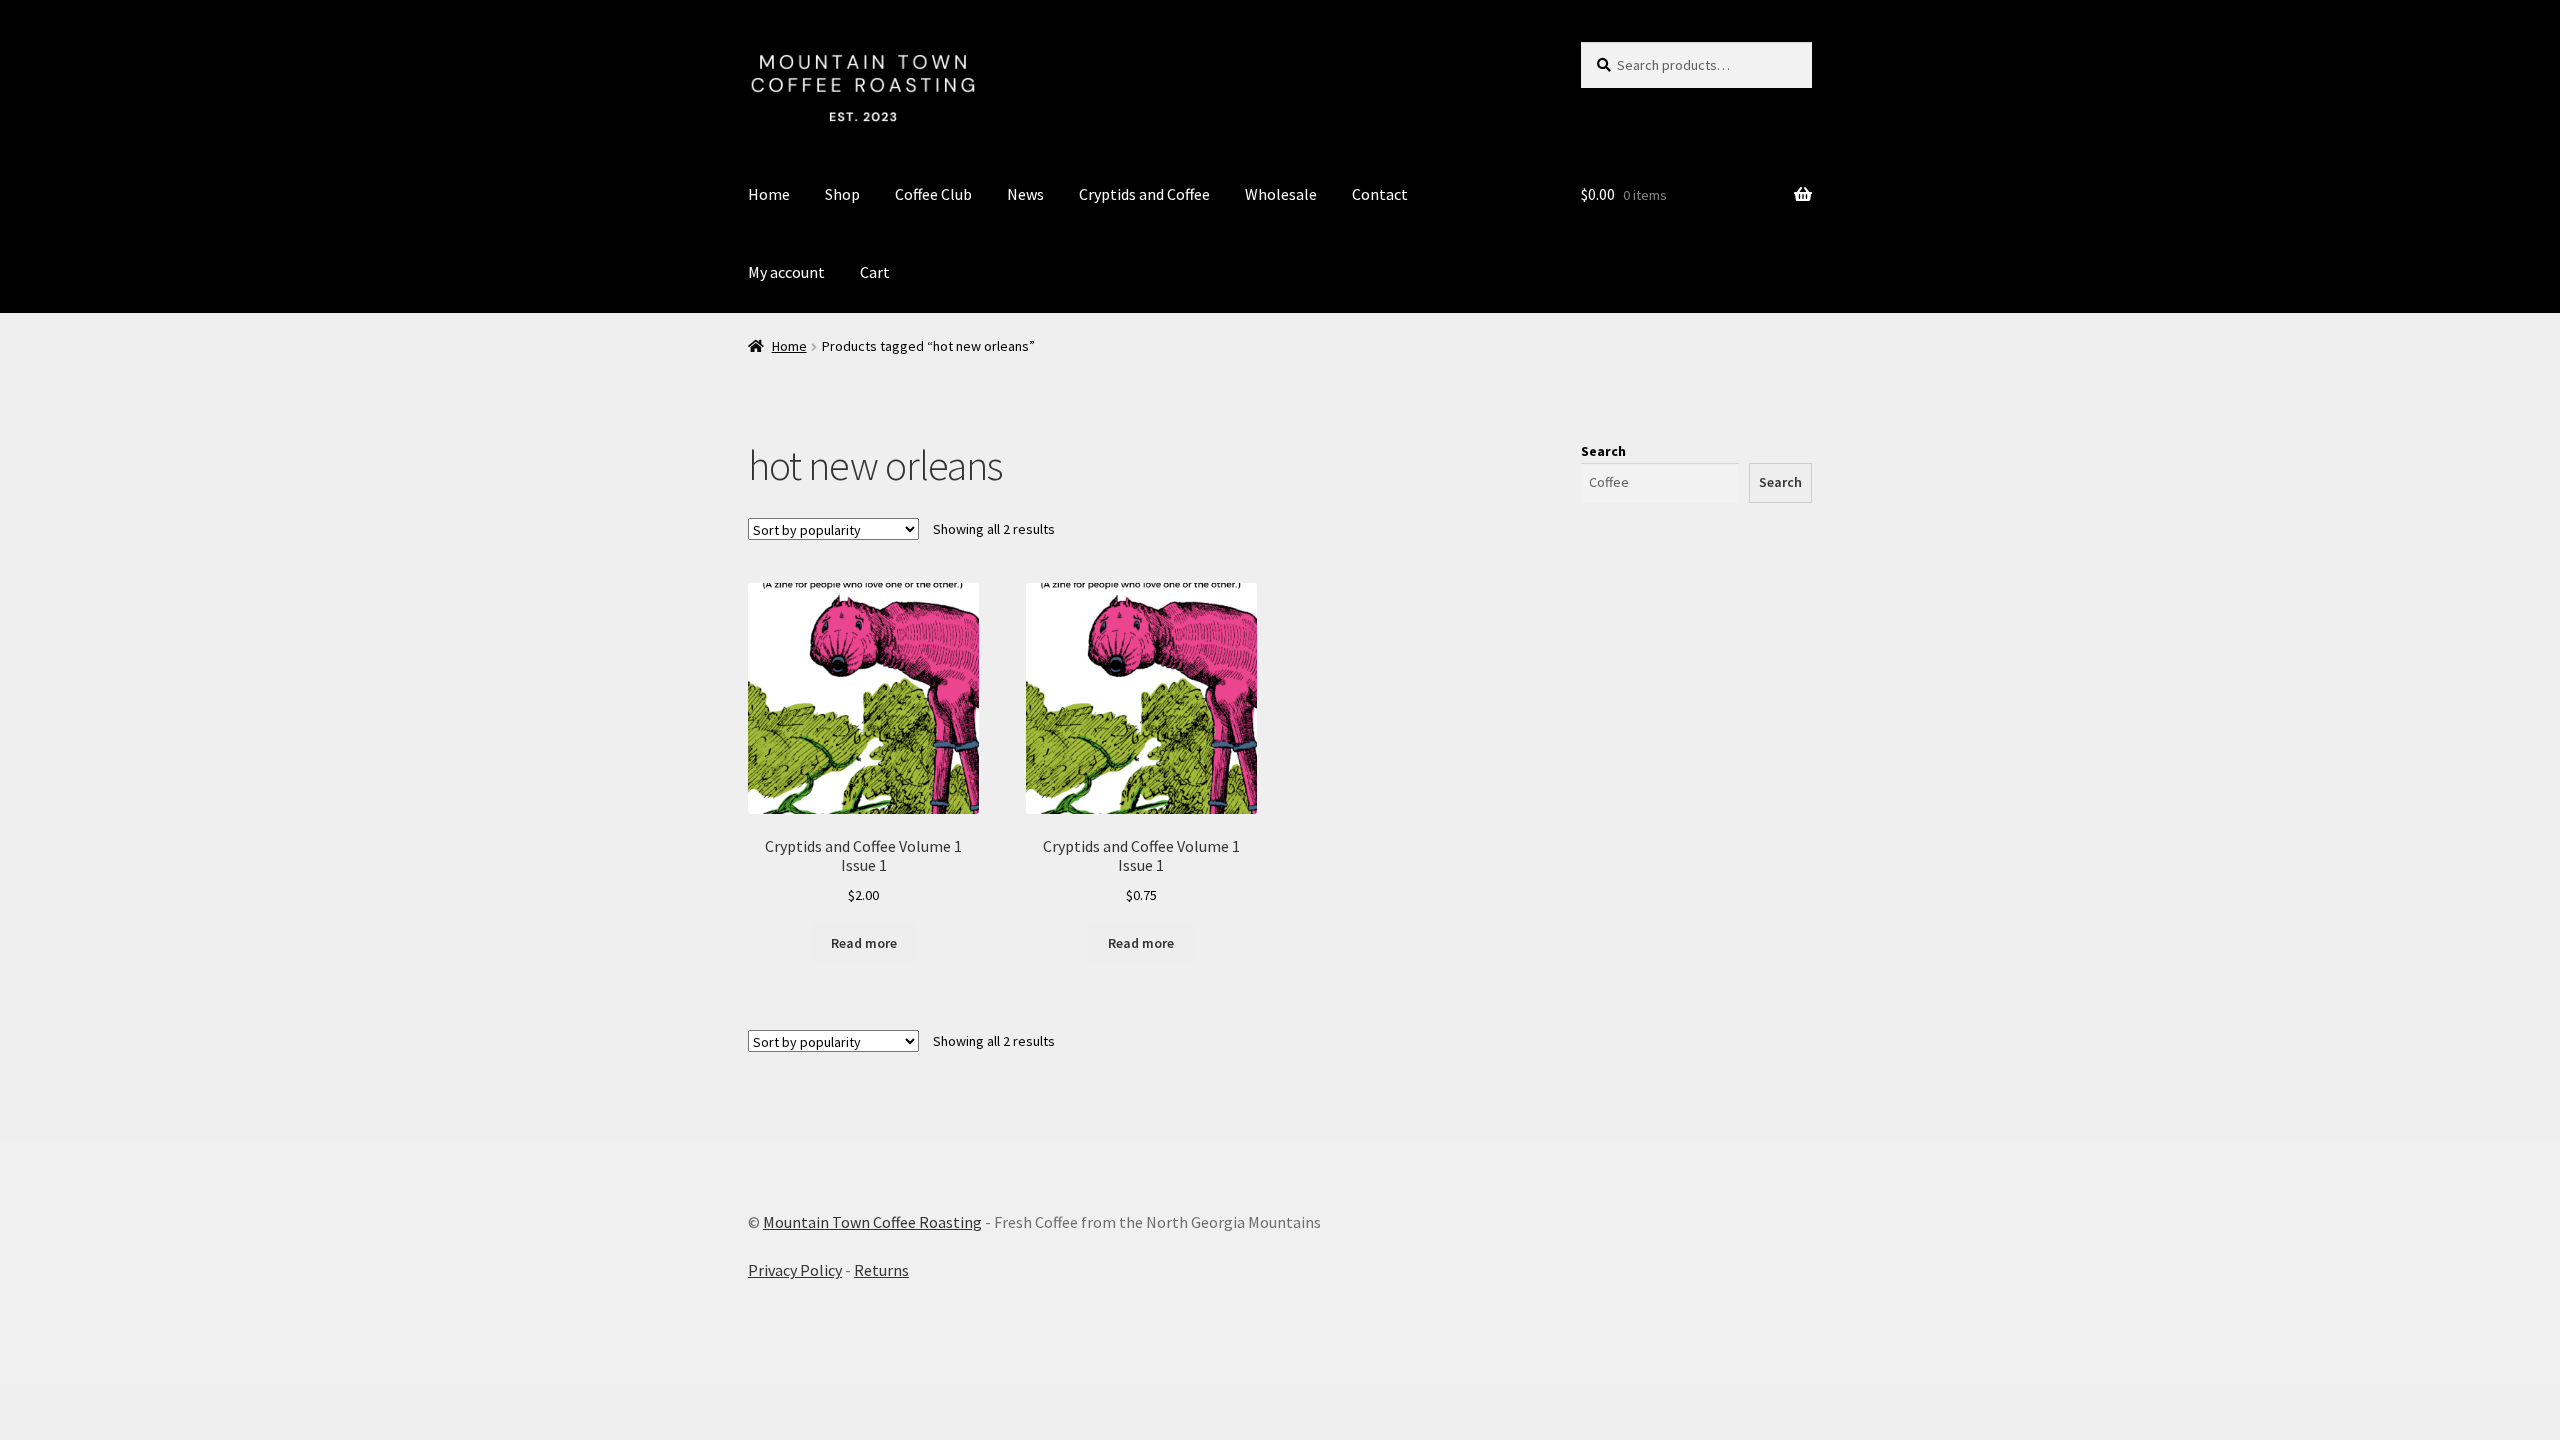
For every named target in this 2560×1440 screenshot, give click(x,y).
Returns (881, 1270)
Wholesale (1281, 194)
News (1025, 194)
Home (769, 194)
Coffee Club (933, 194)
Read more (864, 943)
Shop (842, 194)
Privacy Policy (795, 1270)
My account (786, 272)
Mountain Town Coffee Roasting (872, 1222)
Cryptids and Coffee (1144, 194)
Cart (875, 272)
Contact (1380, 194)
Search (1603, 451)
